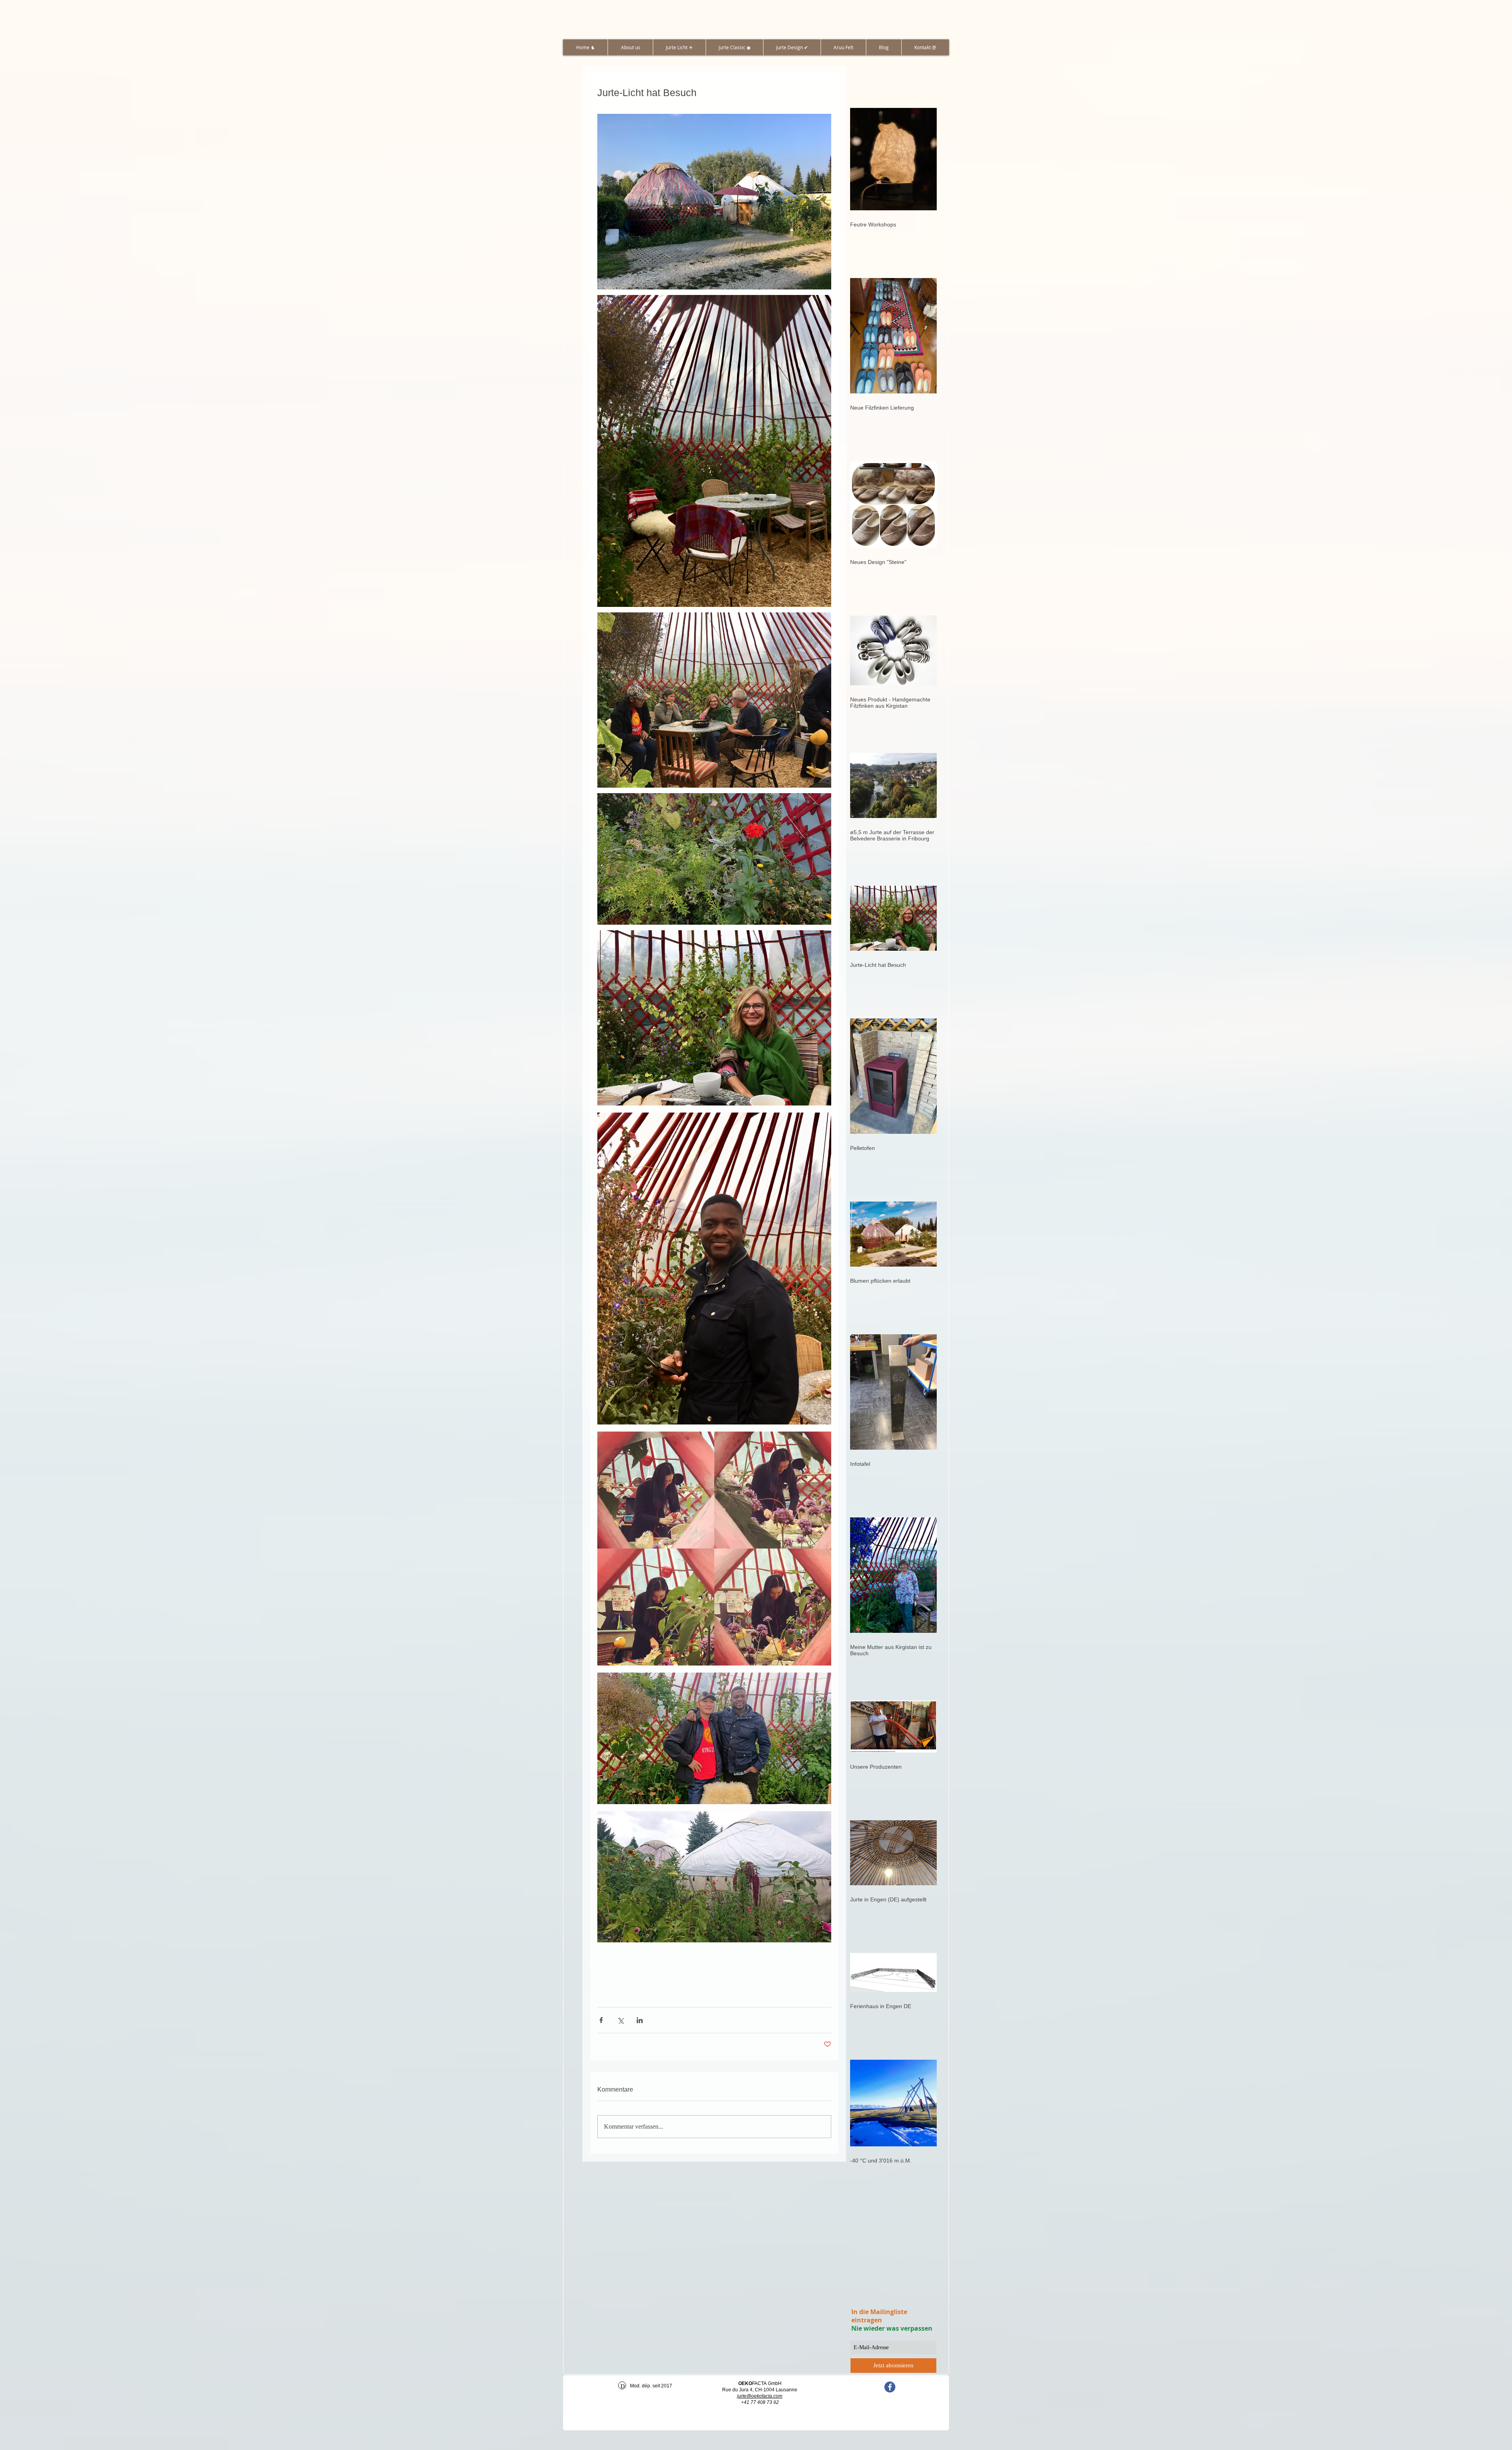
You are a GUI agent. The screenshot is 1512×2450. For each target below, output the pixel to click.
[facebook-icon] (890, 2387)
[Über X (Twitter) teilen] (620, 2020)
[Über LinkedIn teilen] (640, 2020)
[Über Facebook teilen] (601, 2020)
